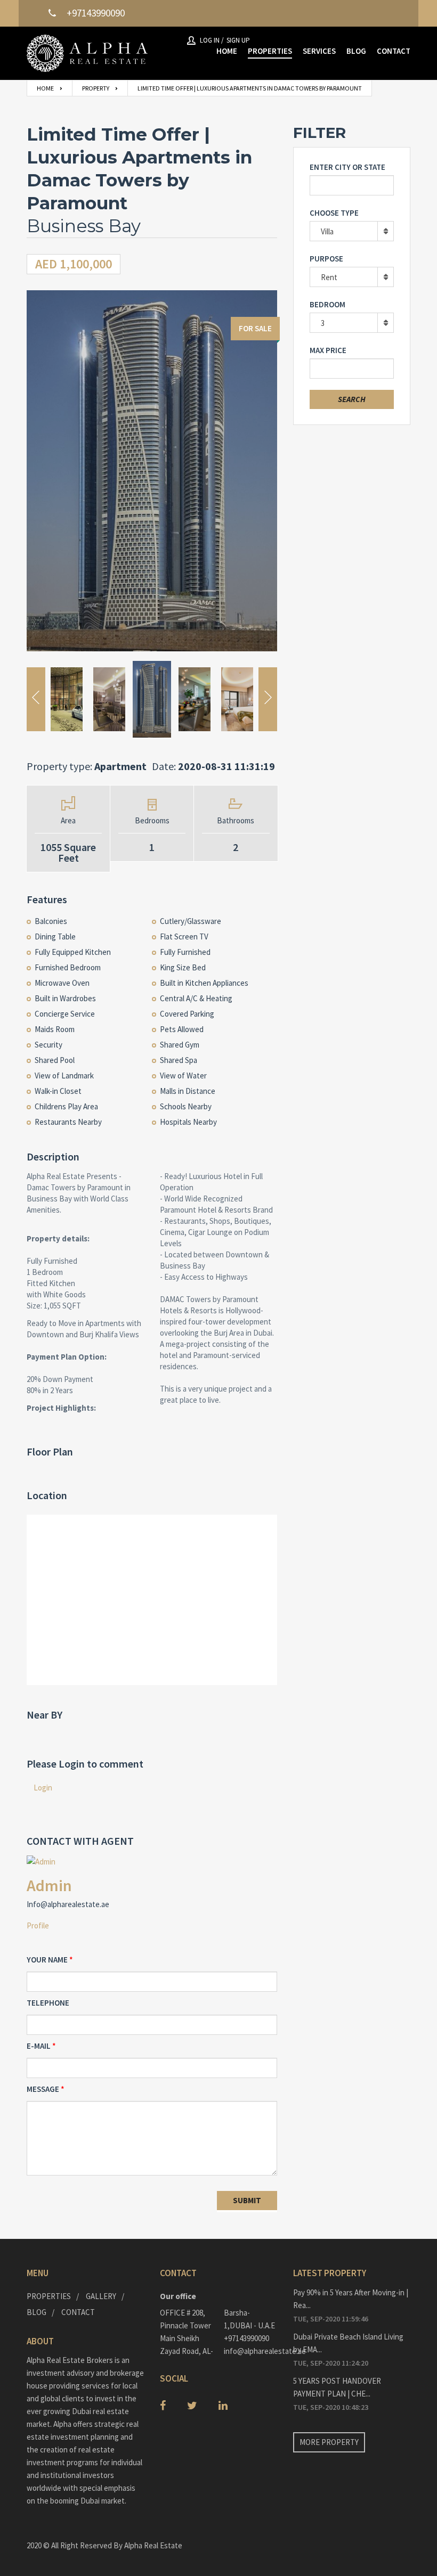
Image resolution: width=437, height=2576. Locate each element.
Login (43, 1788)
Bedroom (327, 304)
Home (45, 88)
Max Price (328, 350)
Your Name (47, 1960)
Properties (49, 2296)
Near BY (44, 1715)
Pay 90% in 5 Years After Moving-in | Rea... (351, 2299)
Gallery (101, 2296)
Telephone (48, 2003)
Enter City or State (347, 167)
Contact (78, 2312)
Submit (247, 2200)
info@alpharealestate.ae (250, 2351)
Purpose (326, 259)
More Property (329, 2442)
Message (43, 2089)
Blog (37, 2312)
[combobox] (352, 231)
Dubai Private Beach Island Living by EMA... (348, 2343)
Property (96, 88)
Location (47, 1495)
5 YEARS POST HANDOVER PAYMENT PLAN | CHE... (337, 2387)
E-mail (39, 2046)
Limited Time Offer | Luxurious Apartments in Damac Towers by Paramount (250, 88)
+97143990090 (246, 2338)
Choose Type (334, 213)
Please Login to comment (85, 1764)
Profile (38, 1925)
